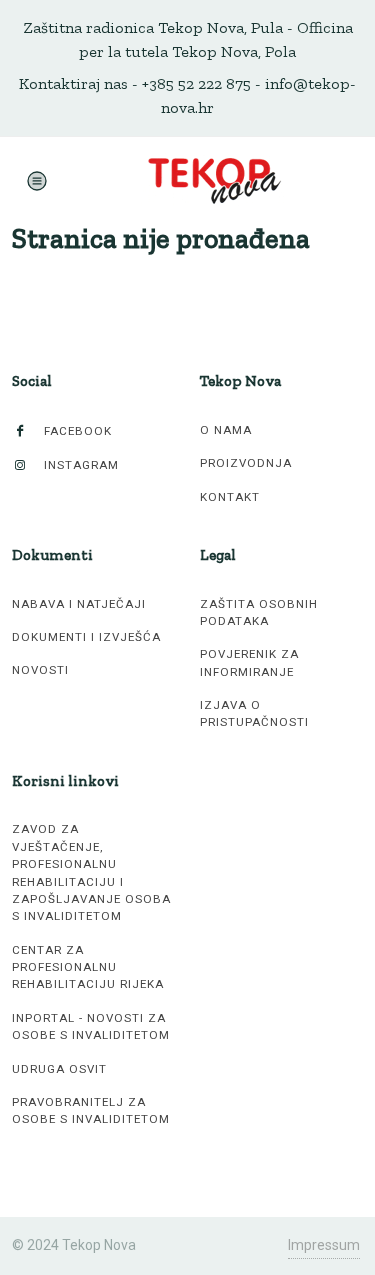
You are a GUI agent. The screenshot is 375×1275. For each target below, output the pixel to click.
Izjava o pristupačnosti (254, 713)
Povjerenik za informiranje (249, 662)
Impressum (324, 1245)
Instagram (79, 465)
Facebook (76, 431)
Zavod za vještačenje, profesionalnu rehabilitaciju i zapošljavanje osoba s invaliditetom (91, 872)
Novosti (40, 670)
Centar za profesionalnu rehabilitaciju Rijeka (88, 967)
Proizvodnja (246, 463)
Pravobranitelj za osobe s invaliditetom (91, 1110)
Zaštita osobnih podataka (259, 612)
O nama (226, 430)
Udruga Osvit (59, 1069)
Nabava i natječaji (79, 604)
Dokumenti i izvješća (86, 637)
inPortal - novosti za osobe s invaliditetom (91, 1026)
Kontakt (230, 497)
